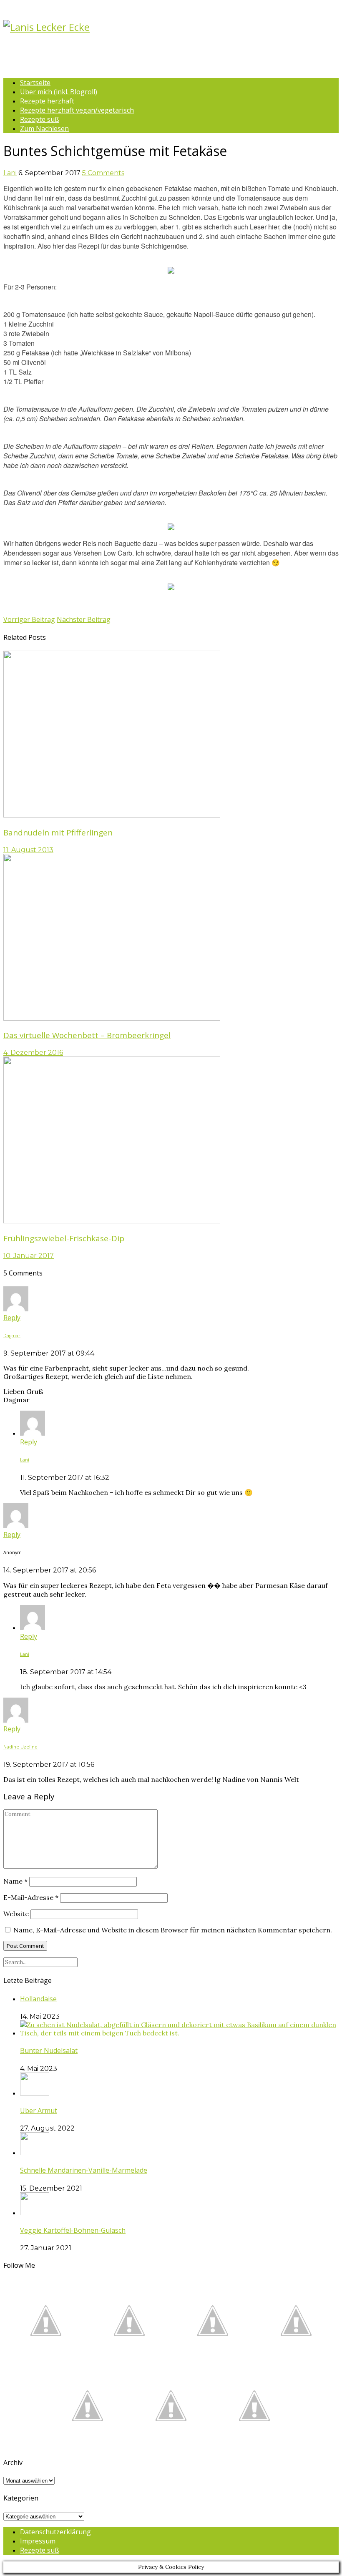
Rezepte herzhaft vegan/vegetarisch (77, 110)
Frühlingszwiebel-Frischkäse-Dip (64, 1238)
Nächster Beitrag (84, 619)
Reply (12, 1318)
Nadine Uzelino (20, 1747)
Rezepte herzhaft (47, 101)
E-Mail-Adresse (31, 1897)
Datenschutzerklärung (55, 2532)
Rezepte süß (40, 119)
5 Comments (103, 173)
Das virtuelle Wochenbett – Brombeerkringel (87, 1035)
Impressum (38, 2541)
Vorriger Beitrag (29, 619)
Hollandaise (38, 1999)
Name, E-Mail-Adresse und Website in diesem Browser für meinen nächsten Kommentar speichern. (173, 1930)
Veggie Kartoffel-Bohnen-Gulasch (73, 2230)
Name (15, 1881)
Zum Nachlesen (44, 128)
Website (16, 1914)
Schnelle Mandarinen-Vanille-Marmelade (84, 2170)
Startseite (35, 83)
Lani (10, 173)
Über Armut (39, 2111)
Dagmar (12, 1336)
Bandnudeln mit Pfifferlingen (58, 832)
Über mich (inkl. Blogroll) (59, 92)
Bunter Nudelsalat (49, 2050)
